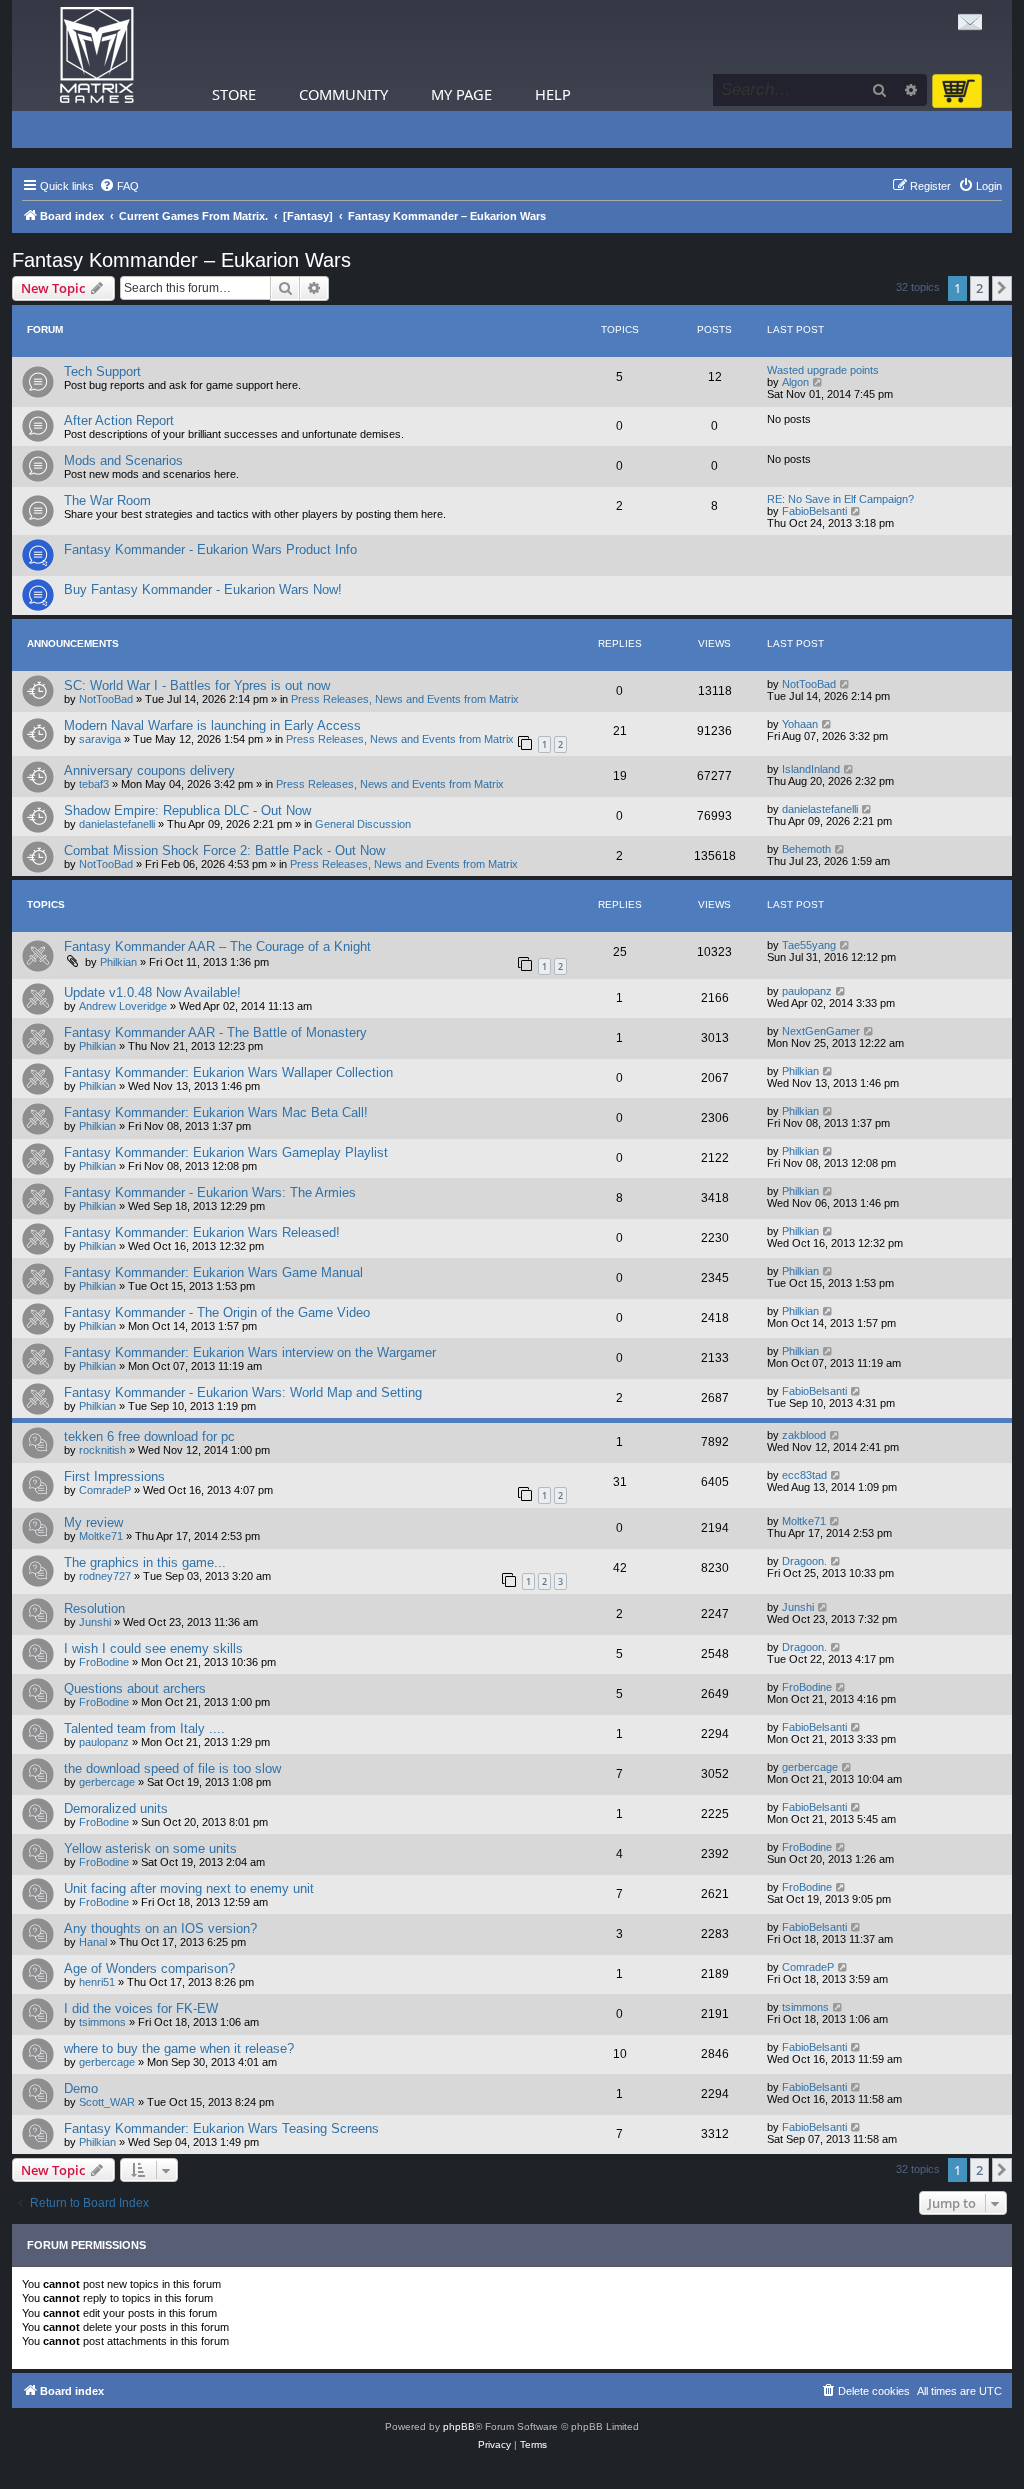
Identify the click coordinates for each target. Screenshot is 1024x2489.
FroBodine (104, 1662)
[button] (1002, 288)
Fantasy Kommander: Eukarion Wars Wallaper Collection (228, 1072)
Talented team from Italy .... (144, 1728)
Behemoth (806, 849)
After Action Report (119, 420)
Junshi (95, 1622)
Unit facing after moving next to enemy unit (189, 1888)
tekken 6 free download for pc (149, 1436)
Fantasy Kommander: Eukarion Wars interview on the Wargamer (250, 1352)
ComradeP (105, 1490)
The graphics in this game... (145, 1562)
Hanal (93, 1942)
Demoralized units (116, 1808)
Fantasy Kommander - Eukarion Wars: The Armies (210, 1192)
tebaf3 (94, 784)
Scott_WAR (107, 2102)
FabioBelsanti (814, 511)
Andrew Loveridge (123, 1006)
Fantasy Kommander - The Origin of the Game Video (217, 1312)
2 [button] (979, 288)
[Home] (97, 55)
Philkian (118, 962)
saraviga (100, 739)
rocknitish (102, 1450)
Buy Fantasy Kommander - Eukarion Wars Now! (203, 589)
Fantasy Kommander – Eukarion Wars (181, 260)
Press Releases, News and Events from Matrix (405, 699)
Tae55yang (809, 945)
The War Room (107, 500)
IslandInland (811, 769)
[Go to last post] (845, 684)
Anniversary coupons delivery (149, 770)
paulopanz (807, 991)
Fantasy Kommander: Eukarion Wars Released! (202, 1232)
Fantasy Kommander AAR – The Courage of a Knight (217, 946)
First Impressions (114, 1476)
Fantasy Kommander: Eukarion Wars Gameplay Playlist (226, 1152)
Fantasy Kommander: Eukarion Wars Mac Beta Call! (216, 1112)
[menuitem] (119, 186)
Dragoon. (804, 1561)
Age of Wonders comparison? (149, 1968)
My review (93, 1522)
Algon (795, 382)
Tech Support (102, 371)
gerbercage (107, 1782)
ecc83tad (804, 1475)
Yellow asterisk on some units (150, 1848)
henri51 (97, 1982)
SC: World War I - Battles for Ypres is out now (197, 685)
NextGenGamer (821, 1031)
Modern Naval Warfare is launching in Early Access (212, 725)
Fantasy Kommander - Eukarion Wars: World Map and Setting (243, 1392)
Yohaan (800, 724)
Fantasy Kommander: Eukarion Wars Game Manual (213, 1272)
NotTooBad (106, 699)
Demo (81, 2088)
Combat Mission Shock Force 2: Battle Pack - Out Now (224, 850)
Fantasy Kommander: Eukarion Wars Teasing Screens (221, 2128)
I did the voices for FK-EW (141, 2008)
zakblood (804, 1435)
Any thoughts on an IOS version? (160, 1928)
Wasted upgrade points (823, 370)
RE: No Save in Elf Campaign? (840, 499)
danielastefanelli (117, 824)
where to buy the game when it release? (179, 2048)
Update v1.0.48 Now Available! (152, 992)
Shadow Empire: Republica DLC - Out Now (187, 810)
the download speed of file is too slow (172, 1768)
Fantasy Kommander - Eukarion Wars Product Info (210, 549)
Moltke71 (101, 1536)
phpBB (459, 2426)
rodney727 (105, 1576)
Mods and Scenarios (123, 460)
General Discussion (363, 824)
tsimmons (102, 2022)
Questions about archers (135, 1688)
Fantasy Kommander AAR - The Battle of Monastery (215, 1032)
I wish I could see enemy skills (153, 1648)
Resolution (94, 1608)
